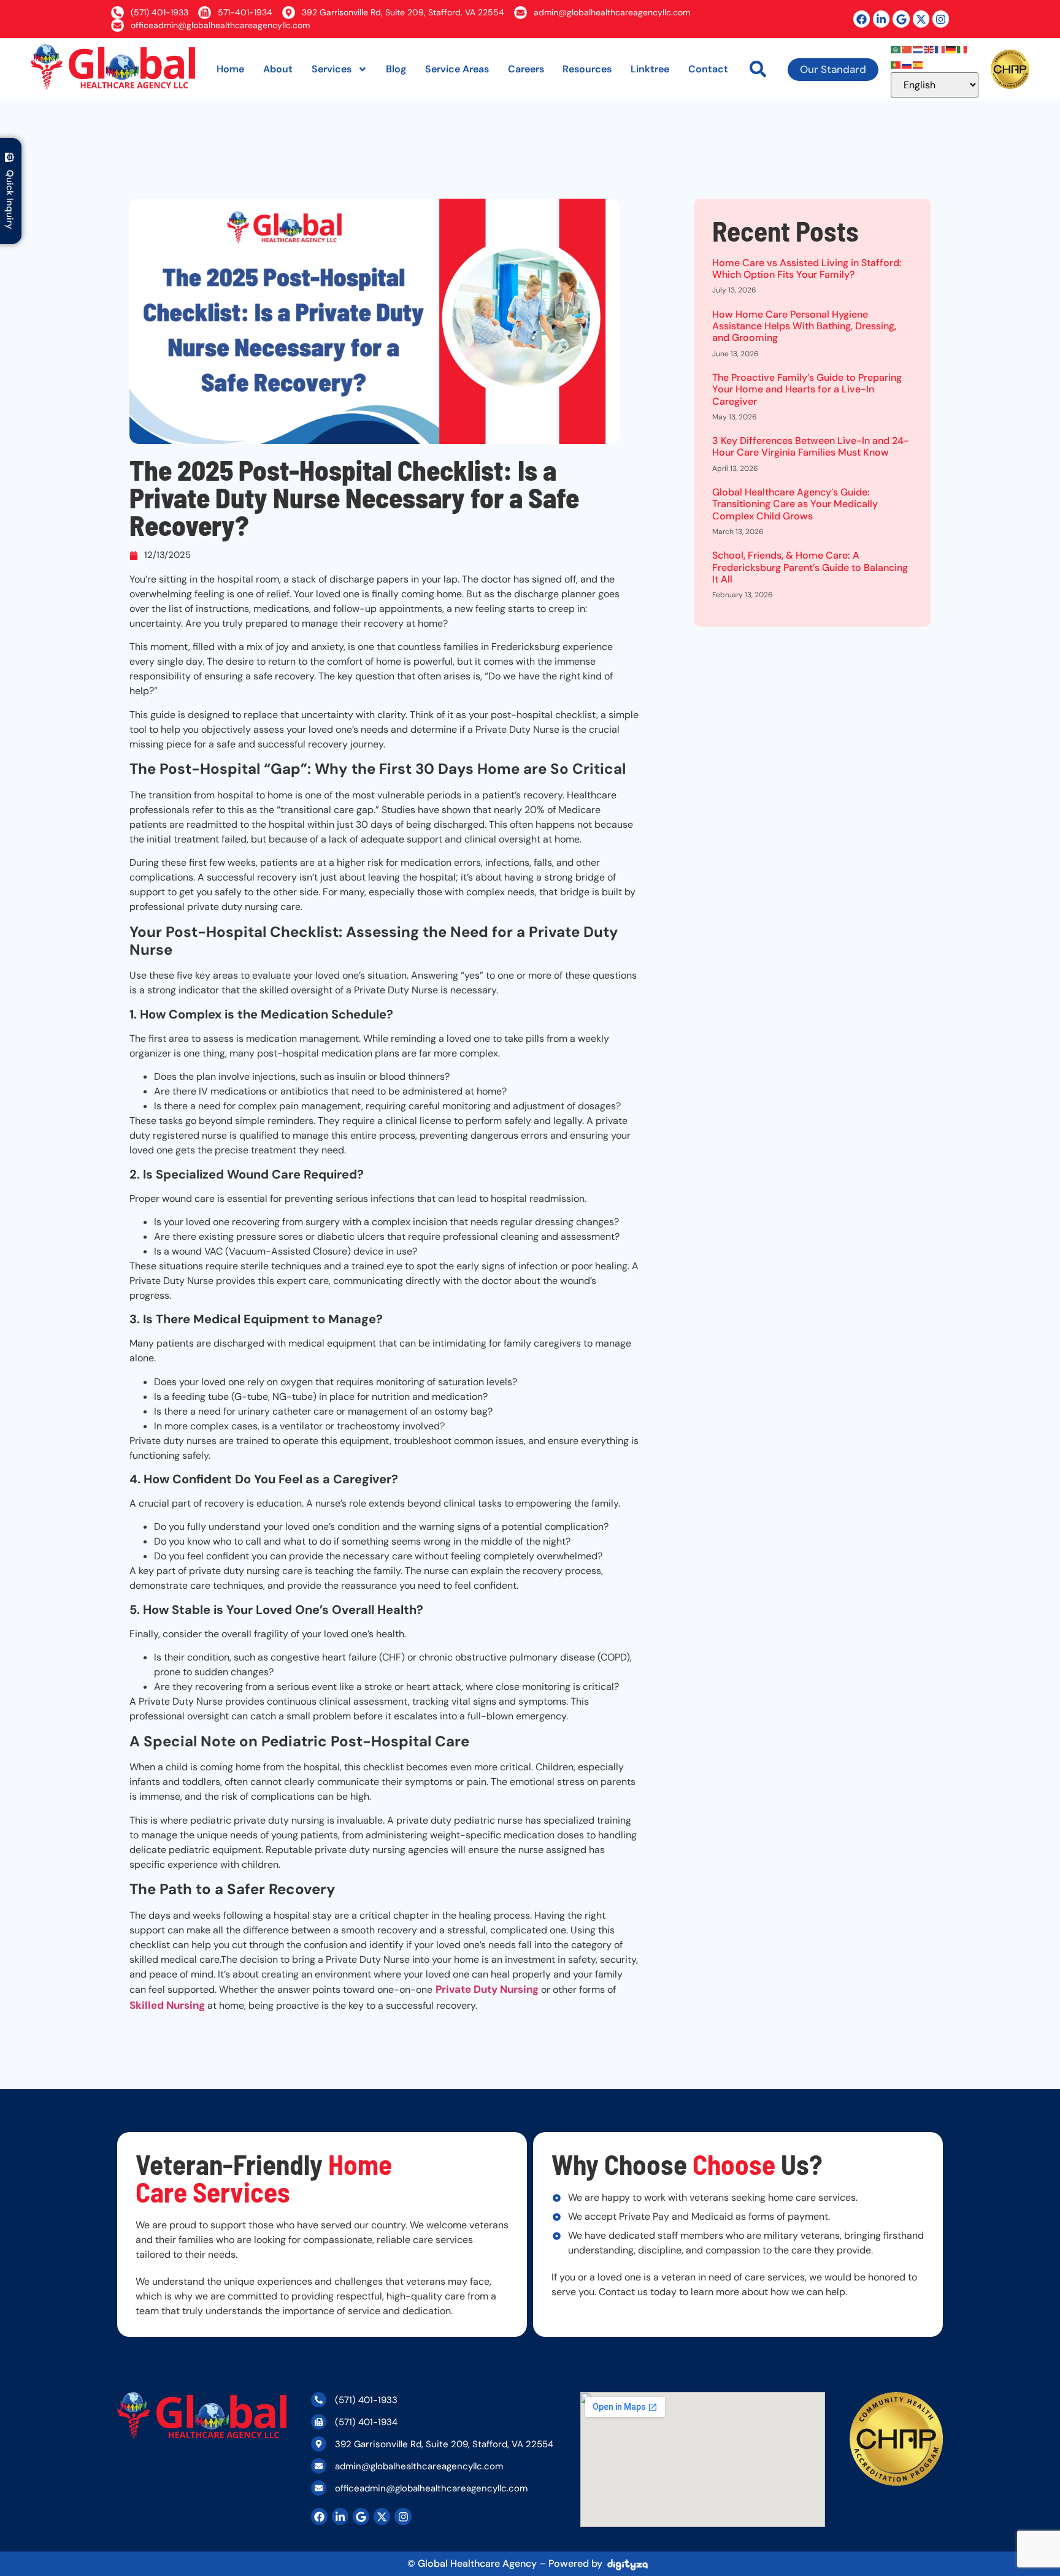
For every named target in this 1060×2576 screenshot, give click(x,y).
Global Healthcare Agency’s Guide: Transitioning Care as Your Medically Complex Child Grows (795, 504)
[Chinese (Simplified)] (907, 48)
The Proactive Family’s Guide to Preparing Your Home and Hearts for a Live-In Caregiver (807, 389)
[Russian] (907, 64)
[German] (951, 48)
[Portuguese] (896, 64)
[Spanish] (918, 64)
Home (230, 69)
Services (332, 69)
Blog (396, 69)
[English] (929, 48)
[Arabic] (896, 48)
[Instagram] (941, 19)
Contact (708, 69)
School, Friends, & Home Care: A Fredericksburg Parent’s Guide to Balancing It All (810, 567)
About (278, 69)
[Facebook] (862, 19)
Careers (526, 69)
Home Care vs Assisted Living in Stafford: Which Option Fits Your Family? (807, 269)
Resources (587, 69)
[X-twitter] (921, 19)
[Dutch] (918, 48)
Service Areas (457, 69)
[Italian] (962, 48)
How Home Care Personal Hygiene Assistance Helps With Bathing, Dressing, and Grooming (804, 326)
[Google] (901, 19)
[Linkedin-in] (881, 19)
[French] (940, 48)
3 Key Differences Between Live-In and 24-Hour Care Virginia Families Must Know (811, 446)
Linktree (650, 69)
